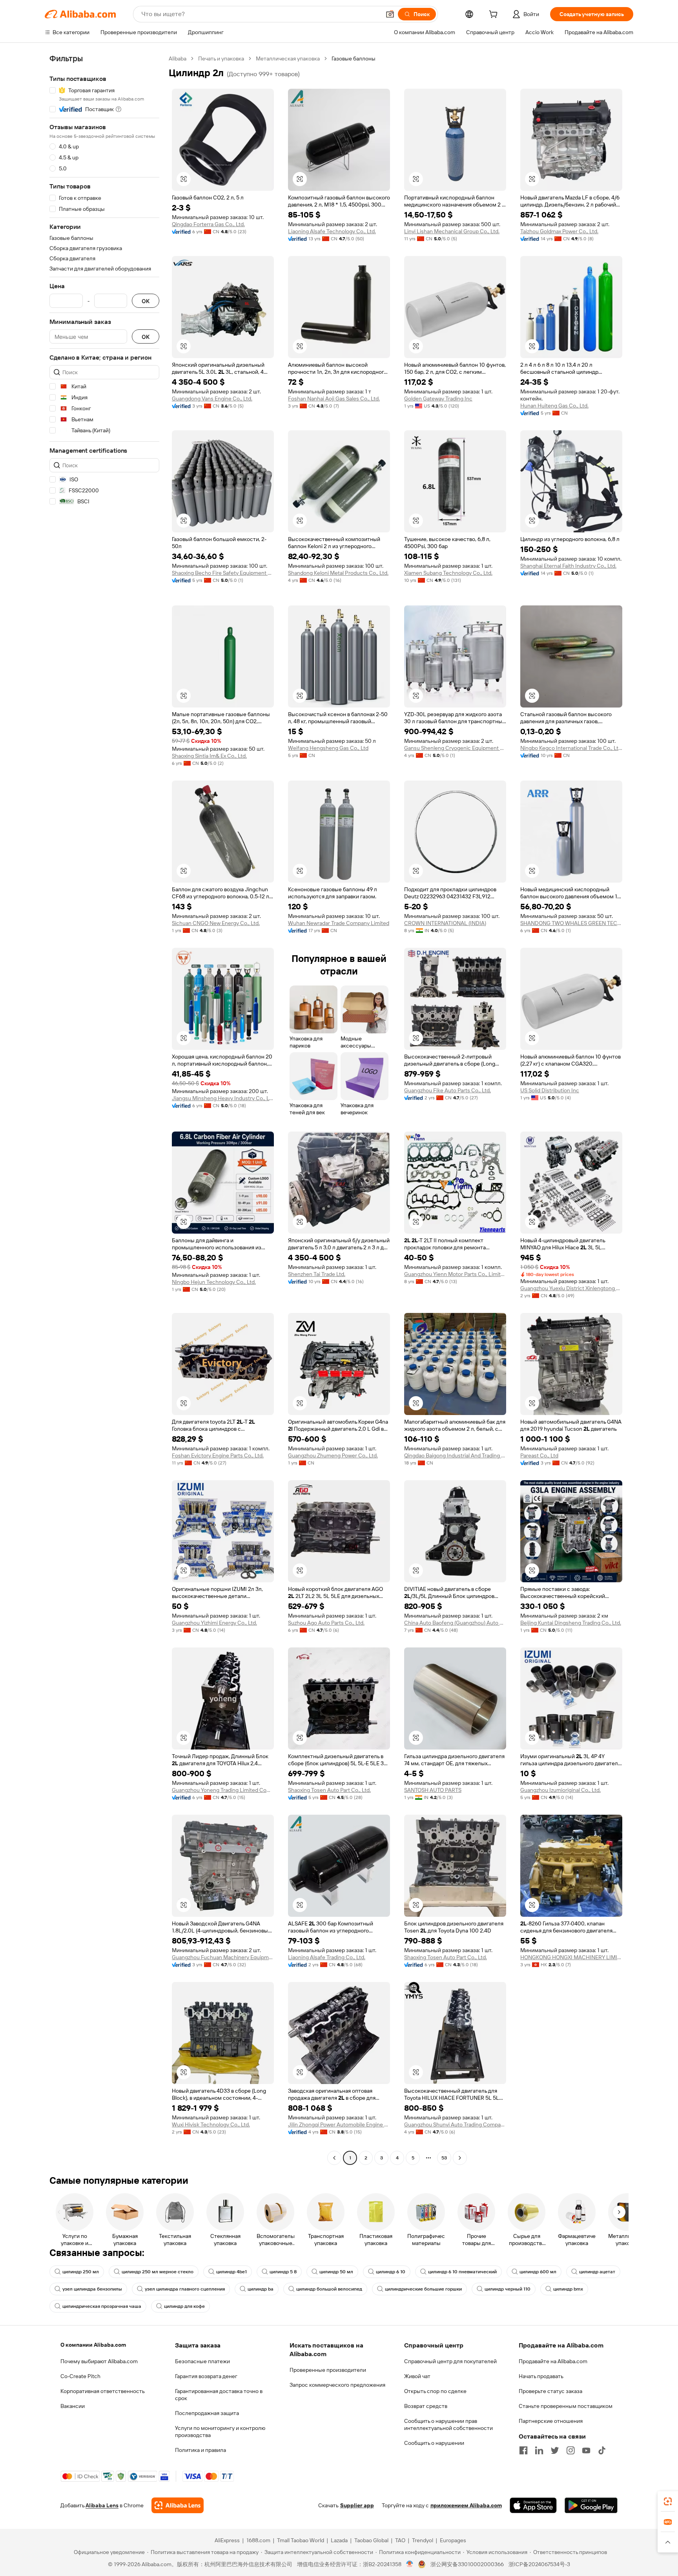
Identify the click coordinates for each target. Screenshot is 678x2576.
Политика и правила (200, 2450)
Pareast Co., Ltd (539, 1455)
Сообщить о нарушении (434, 2443)
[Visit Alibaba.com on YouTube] (586, 2450)
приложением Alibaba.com (466, 2505)
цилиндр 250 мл (81, 2272)
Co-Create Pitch (80, 2376)
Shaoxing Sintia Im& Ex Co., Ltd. (209, 756)
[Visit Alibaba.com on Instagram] (570, 2450)
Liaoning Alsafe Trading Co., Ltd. (327, 1957)
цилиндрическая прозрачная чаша (102, 2306)
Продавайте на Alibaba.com (553, 2361)
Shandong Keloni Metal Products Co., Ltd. (338, 573)
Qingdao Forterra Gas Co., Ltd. (208, 224)
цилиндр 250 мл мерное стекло (158, 2272)
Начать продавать (541, 2376)
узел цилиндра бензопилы (92, 2289)
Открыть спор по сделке (435, 2391)
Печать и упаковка (221, 59)
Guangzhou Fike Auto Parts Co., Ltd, (447, 1090)
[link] (668, 2501)
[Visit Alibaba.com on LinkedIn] (539, 2450)
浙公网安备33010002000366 (467, 2564)
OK (146, 301)
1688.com (258, 2540)
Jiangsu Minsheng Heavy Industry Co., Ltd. (223, 1098)
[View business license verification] (410, 2564)
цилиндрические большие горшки (423, 2289)
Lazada (339, 2540)
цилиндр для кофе (184, 2306)
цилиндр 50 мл (336, 2272)
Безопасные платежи (202, 2361)
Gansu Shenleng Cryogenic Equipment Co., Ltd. (455, 748)
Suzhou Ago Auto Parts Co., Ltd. (326, 1623)
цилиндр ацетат (597, 2272)
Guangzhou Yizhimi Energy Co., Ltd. (214, 1623)
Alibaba (178, 59)
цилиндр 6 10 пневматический (462, 2272)
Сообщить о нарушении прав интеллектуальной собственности (448, 2424)
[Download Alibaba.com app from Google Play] (591, 2505)
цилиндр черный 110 (508, 2289)
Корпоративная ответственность (103, 2391)
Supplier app (357, 2505)
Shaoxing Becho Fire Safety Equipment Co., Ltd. (223, 573)
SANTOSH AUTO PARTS (433, 1790)
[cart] (495, 15)
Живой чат (417, 2376)
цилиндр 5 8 (283, 2272)
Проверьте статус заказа (550, 2391)
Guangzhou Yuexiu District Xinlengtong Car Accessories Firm (571, 1288)
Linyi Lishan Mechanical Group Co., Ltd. (452, 231)
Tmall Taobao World (301, 2540)
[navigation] (104, 1109)
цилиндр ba (261, 2289)
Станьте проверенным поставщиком (566, 2406)
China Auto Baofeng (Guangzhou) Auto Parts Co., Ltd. (455, 1623)
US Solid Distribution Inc (550, 1090)
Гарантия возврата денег (206, 2376)
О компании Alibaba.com (93, 2345)
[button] (390, 14)
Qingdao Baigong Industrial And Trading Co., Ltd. (455, 1455)
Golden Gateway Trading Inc (438, 399)
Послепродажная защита (207, 2413)
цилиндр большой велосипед (329, 2289)
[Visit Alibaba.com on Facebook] (523, 2450)
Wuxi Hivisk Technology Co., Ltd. (211, 2124)
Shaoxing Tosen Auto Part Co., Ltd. (329, 1790)
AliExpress (227, 2540)
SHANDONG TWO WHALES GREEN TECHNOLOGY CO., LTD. (571, 923)
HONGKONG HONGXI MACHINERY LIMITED (571, 1957)
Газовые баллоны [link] (354, 59)
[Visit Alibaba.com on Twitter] (555, 2450)
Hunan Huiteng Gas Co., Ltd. (554, 406)
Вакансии (73, 2406)
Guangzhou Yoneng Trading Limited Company (223, 1790)
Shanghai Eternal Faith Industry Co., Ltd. (568, 566)
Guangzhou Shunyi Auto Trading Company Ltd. (455, 2124)
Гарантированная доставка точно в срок (219, 2395)
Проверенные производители (328, 2370)
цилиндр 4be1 (231, 2272)
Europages (453, 2540)
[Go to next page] (460, 2158)
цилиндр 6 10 (391, 2272)
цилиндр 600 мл (538, 2272)
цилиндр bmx (568, 2289)
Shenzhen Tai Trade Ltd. (317, 1274)
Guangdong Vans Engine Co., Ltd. (212, 399)
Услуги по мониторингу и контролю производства (220, 2432)
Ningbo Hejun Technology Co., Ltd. (214, 1282)
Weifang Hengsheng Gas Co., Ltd (328, 748)
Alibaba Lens (102, 2505)
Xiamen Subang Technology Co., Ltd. (448, 573)
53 (444, 2158)
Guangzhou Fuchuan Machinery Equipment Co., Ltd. (223, 1957)
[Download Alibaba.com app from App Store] (533, 2505)
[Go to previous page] (334, 2158)
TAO (400, 2540)
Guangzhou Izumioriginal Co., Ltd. (560, 1790)
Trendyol (423, 2540)
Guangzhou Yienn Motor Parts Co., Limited (455, 1274)
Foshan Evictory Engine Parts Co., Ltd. (218, 1455)
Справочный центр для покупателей (450, 2361)
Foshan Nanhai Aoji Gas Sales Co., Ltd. (334, 399)
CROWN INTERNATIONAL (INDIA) (445, 923)
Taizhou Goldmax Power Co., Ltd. (559, 231)
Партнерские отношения (551, 2421)
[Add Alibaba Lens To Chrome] (178, 2505)
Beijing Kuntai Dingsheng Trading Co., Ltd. (571, 1623)
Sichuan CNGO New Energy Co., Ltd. (216, 923)
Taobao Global (371, 2540)
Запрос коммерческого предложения (337, 2385)
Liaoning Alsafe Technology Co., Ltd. (332, 231)
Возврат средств (426, 2406)
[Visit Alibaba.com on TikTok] (602, 2450)
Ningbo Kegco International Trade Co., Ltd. (571, 748)
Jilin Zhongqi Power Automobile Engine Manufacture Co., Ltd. (339, 2124)
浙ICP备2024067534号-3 (539, 2564)
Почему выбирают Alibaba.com (99, 2361)
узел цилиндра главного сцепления (185, 2289)
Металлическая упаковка (288, 59)
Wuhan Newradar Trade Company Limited (339, 923)
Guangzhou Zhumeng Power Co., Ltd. (333, 1455)
